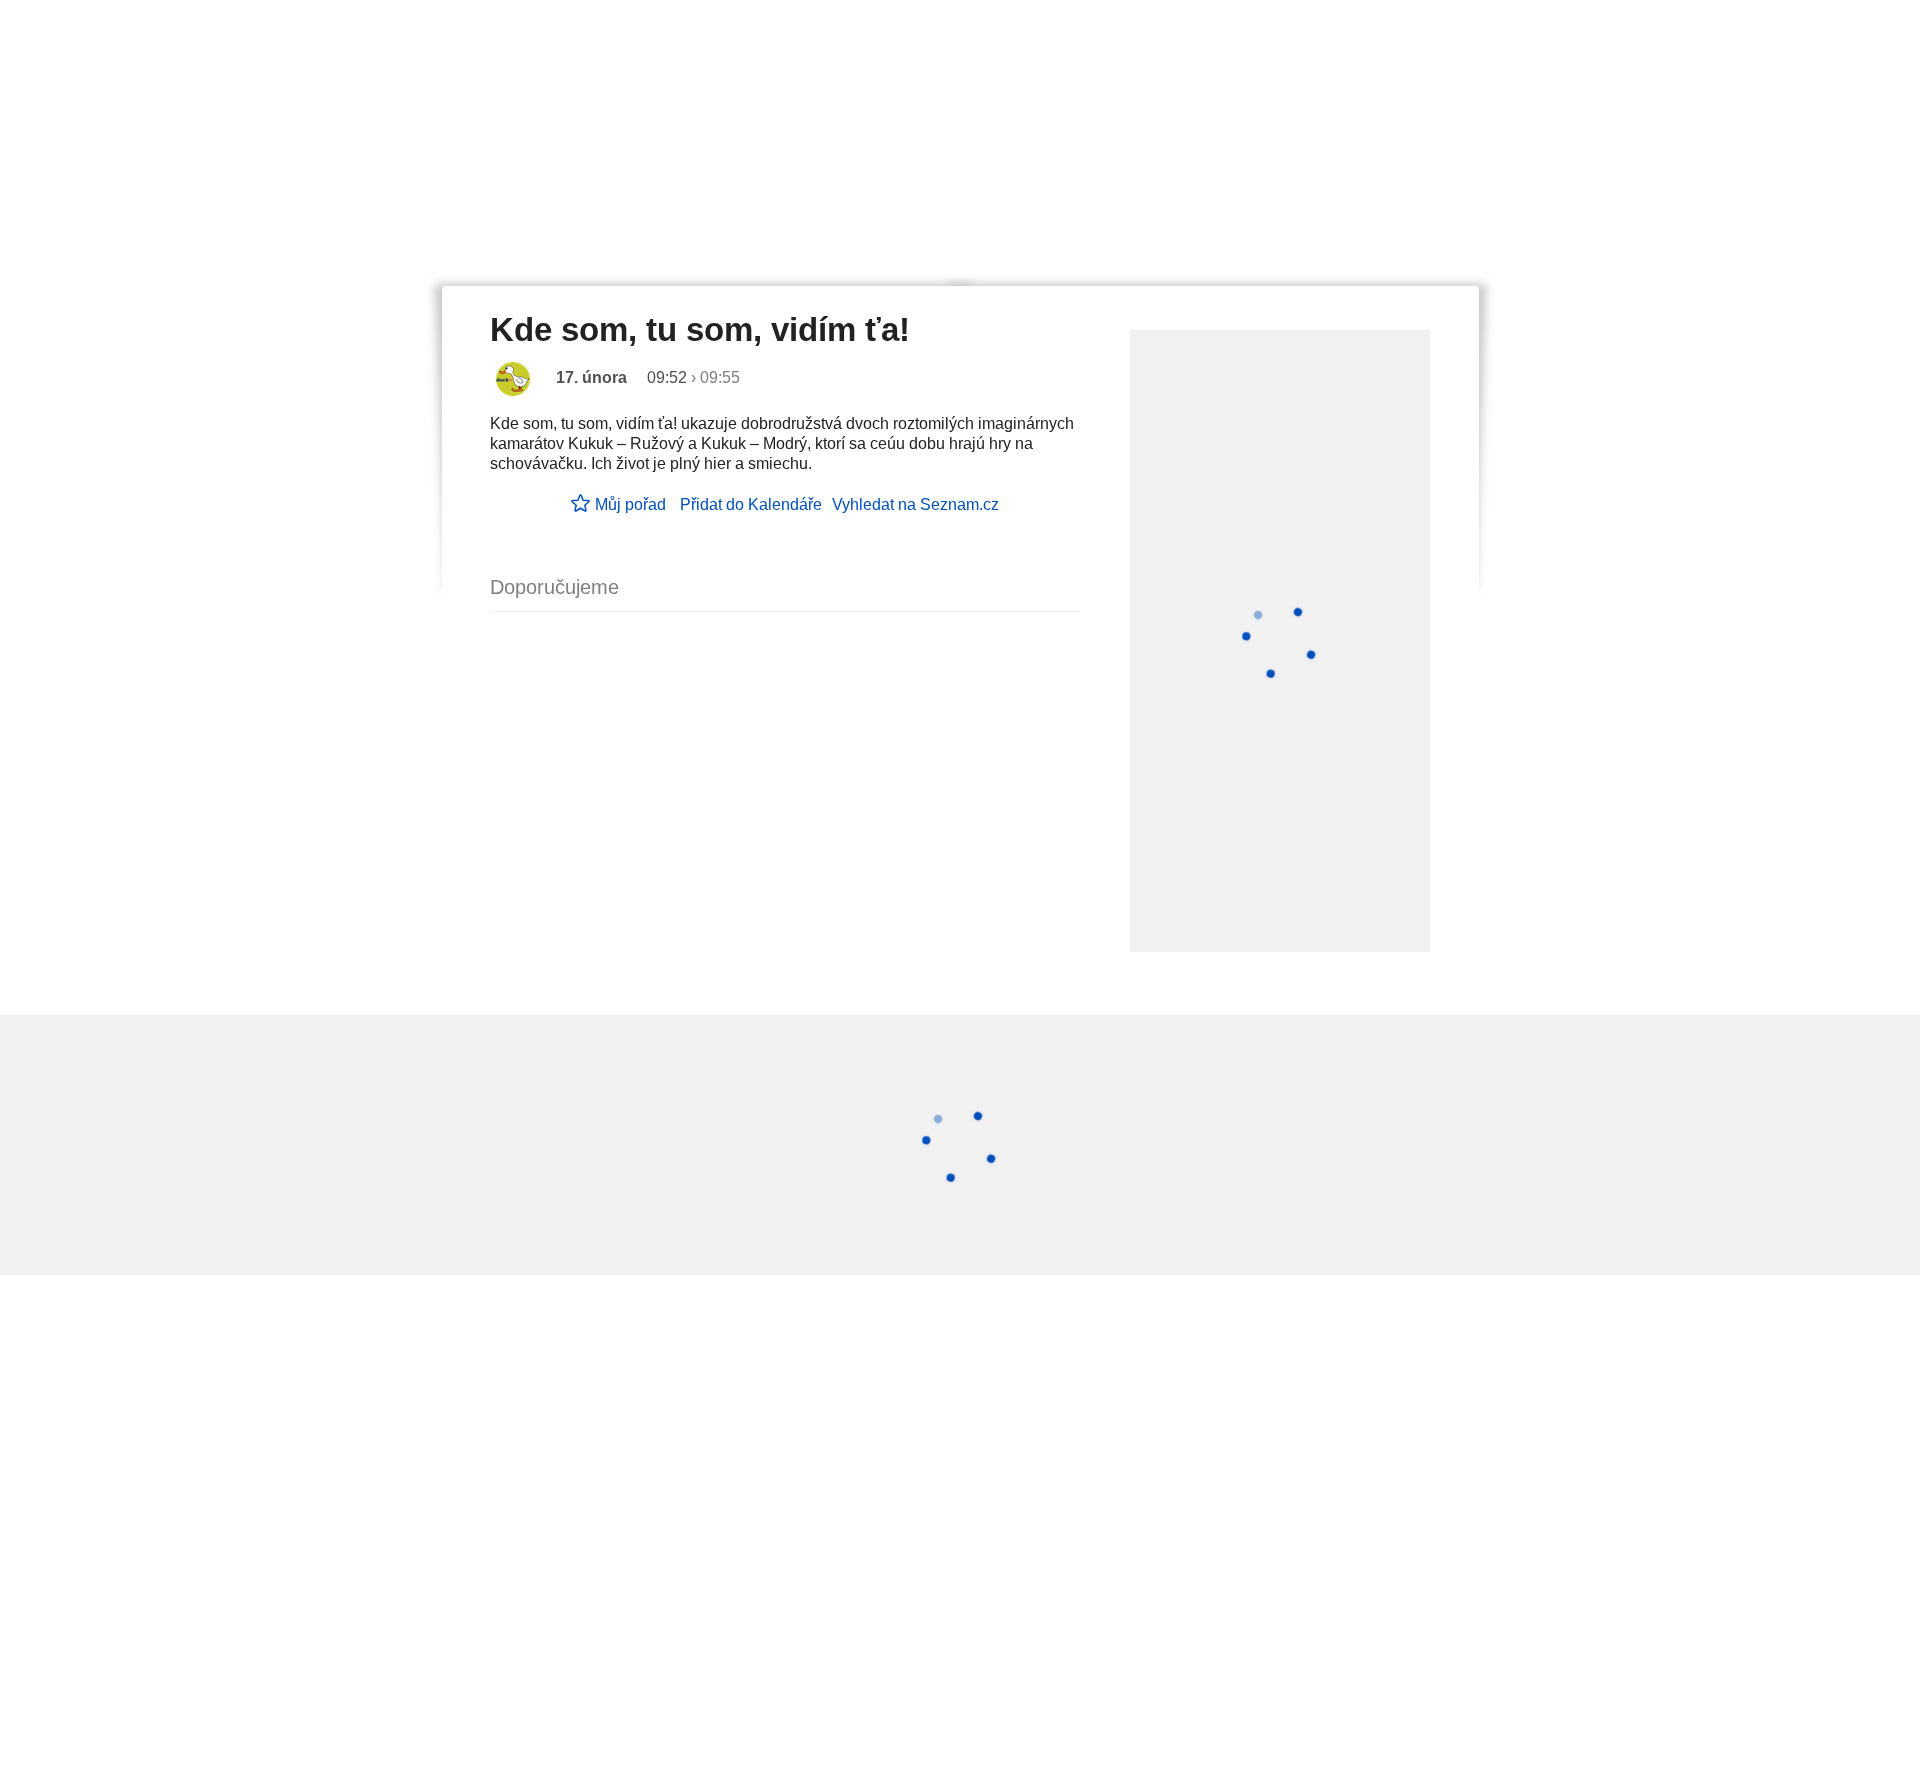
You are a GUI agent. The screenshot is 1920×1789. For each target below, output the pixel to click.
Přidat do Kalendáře (751, 504)
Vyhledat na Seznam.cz (915, 504)
